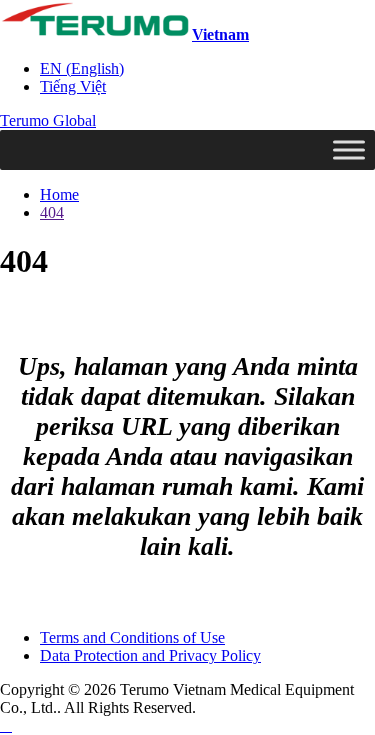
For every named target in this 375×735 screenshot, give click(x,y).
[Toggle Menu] (349, 149)
